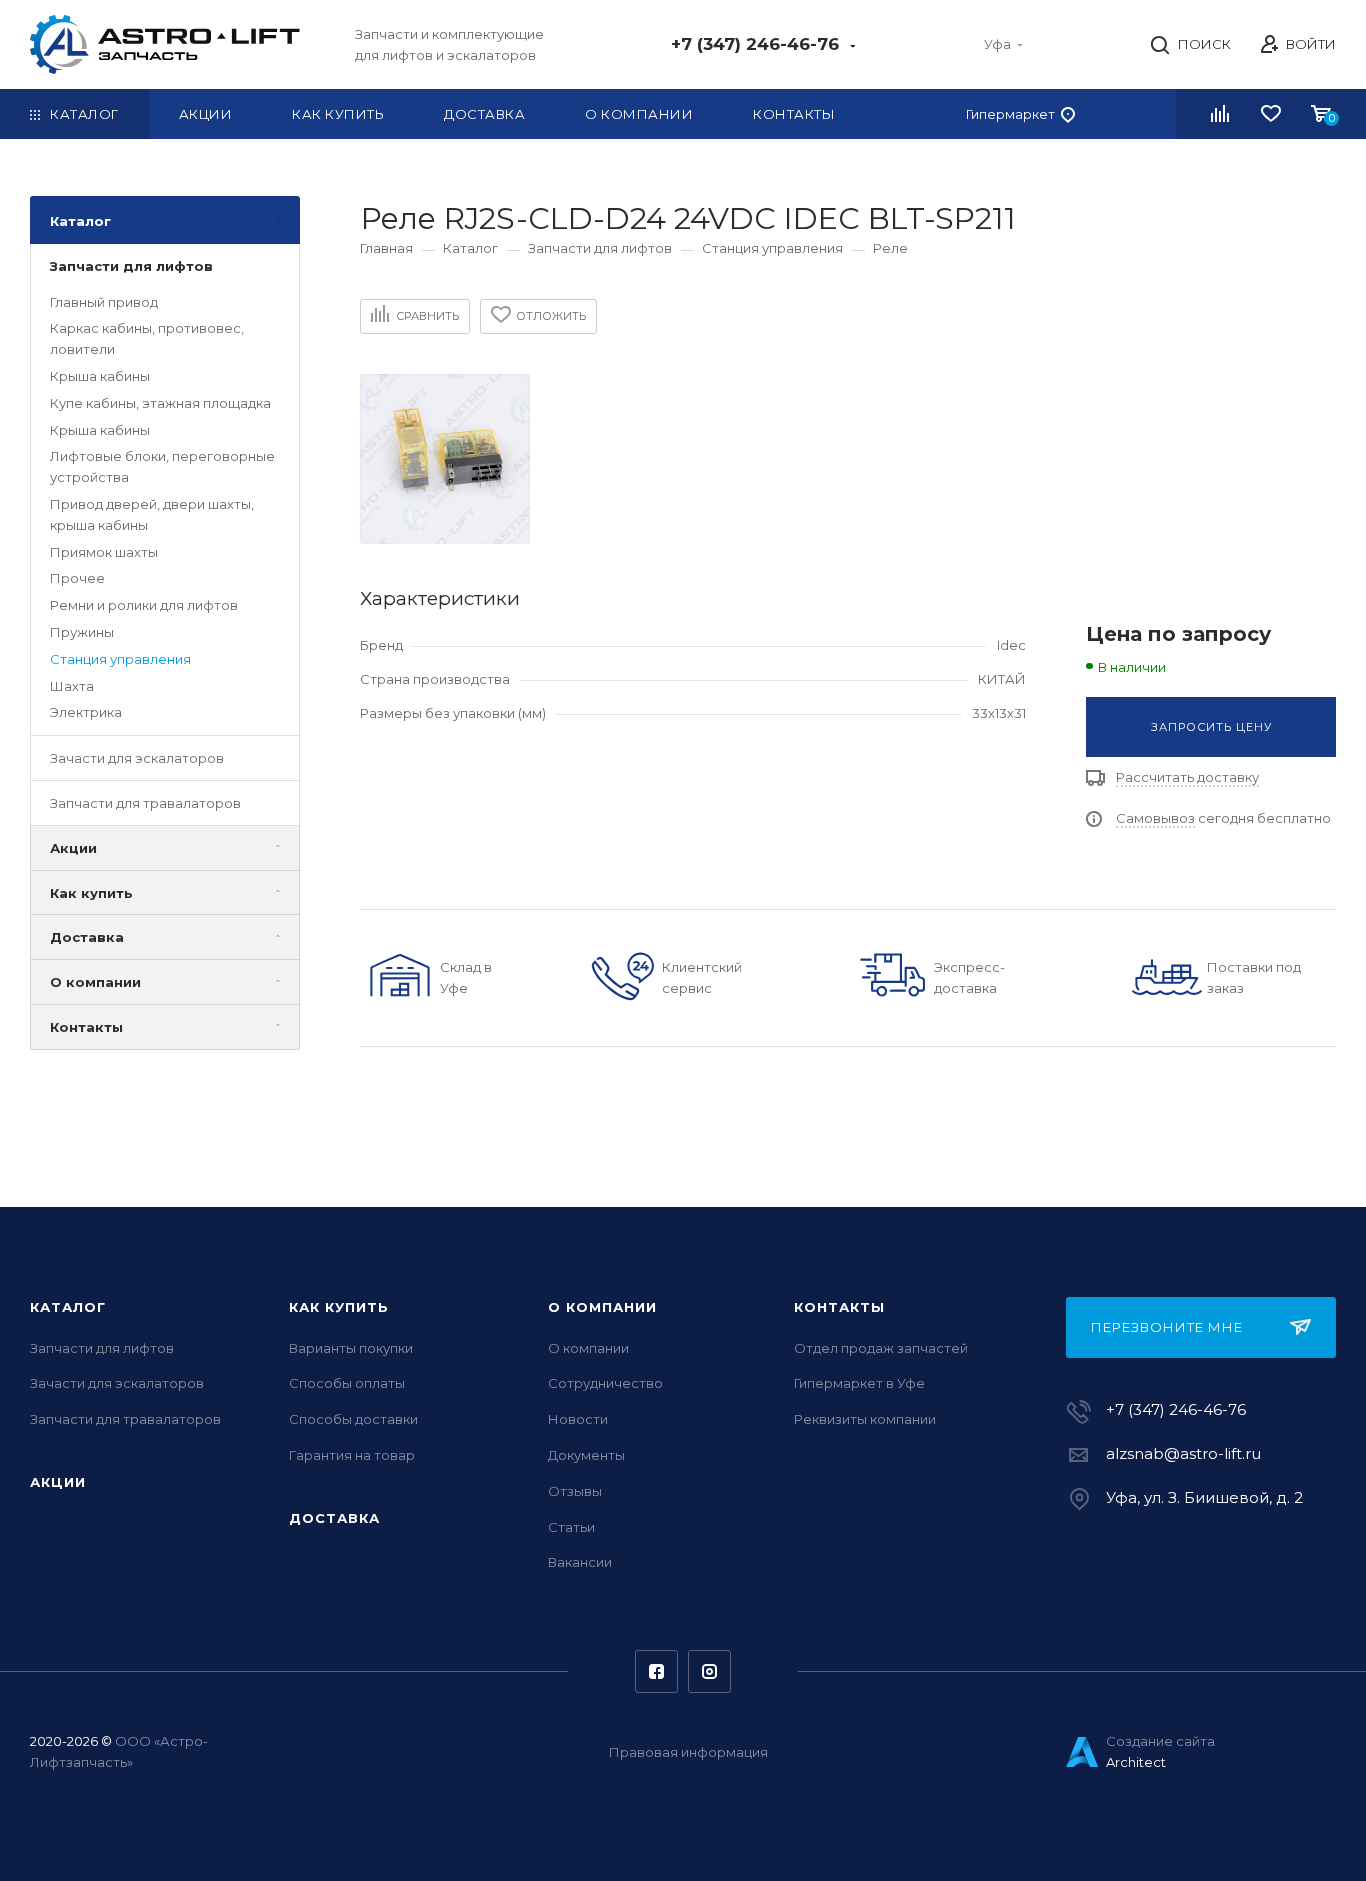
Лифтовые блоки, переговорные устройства (162, 467)
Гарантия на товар (352, 1455)
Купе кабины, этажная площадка (160, 403)
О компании (95, 983)
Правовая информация (688, 1752)
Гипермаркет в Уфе (859, 1383)
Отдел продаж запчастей (881, 1348)
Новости (578, 1419)
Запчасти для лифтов (131, 266)
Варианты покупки (351, 1348)
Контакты (86, 1027)
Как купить (91, 893)
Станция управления (120, 659)
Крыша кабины (100, 376)
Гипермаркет (1010, 114)
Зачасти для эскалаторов (137, 759)
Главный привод (104, 302)
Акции (73, 848)
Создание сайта (1160, 1741)
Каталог (80, 221)
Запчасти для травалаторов (145, 803)
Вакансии (580, 1562)
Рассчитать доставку (1187, 777)
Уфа (997, 44)
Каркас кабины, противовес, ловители (147, 339)
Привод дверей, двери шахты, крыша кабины (152, 514)
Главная (386, 248)
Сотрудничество (605, 1383)
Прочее (77, 579)
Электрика (86, 713)
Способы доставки (353, 1419)
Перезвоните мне (1167, 1327)
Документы (586, 1455)
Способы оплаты (347, 1383)
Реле (890, 248)
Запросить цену (1211, 727)
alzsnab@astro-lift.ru (1183, 1453)
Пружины (82, 632)
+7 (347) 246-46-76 (757, 44)
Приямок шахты (104, 552)
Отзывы (575, 1491)
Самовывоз (1155, 818)
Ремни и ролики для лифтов (144, 606)
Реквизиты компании (865, 1419)
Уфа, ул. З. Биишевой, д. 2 (1204, 1497)
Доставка (87, 938)
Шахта (72, 686)
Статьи (571, 1527)
